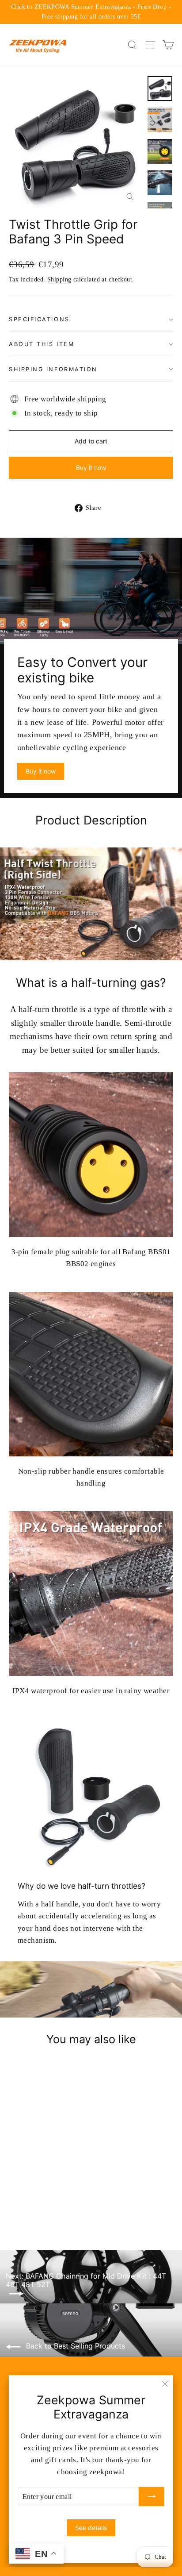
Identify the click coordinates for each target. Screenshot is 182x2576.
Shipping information (53, 369)
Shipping (59, 279)
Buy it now (91, 468)
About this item (42, 344)
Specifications (39, 319)
